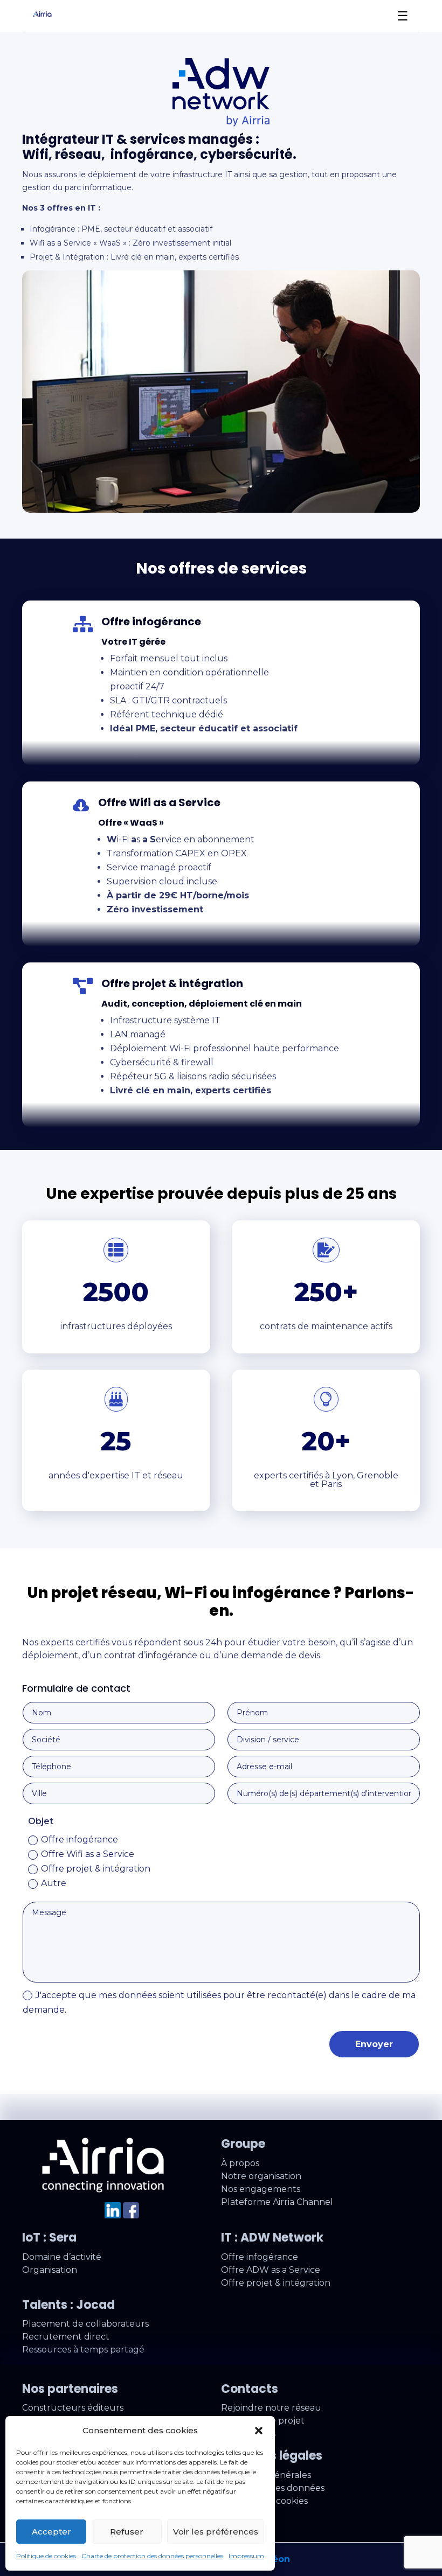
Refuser (127, 2532)
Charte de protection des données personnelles (152, 2556)
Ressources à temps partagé (83, 2350)
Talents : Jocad (68, 2305)
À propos (240, 2163)
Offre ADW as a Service (271, 2270)
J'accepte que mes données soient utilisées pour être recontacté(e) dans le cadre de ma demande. (219, 2002)
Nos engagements (261, 2189)
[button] (259, 2431)
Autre (54, 1883)
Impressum (246, 2556)
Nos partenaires (70, 2389)
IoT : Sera (49, 2238)
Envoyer (374, 2044)
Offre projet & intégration (96, 1869)
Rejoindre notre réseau (271, 2408)
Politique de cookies (46, 2556)
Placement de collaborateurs (85, 2324)
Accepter (51, 2532)
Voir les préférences (216, 2532)
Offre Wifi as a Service (88, 1854)
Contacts (250, 2389)
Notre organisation (261, 2176)
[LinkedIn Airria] (113, 2215)
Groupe (243, 2144)
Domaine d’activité (62, 2257)
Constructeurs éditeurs (73, 2408)
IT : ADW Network (272, 2238)
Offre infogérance (80, 1839)
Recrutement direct (66, 2337)
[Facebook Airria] (131, 2215)
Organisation (50, 2270)
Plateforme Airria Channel (277, 2202)
